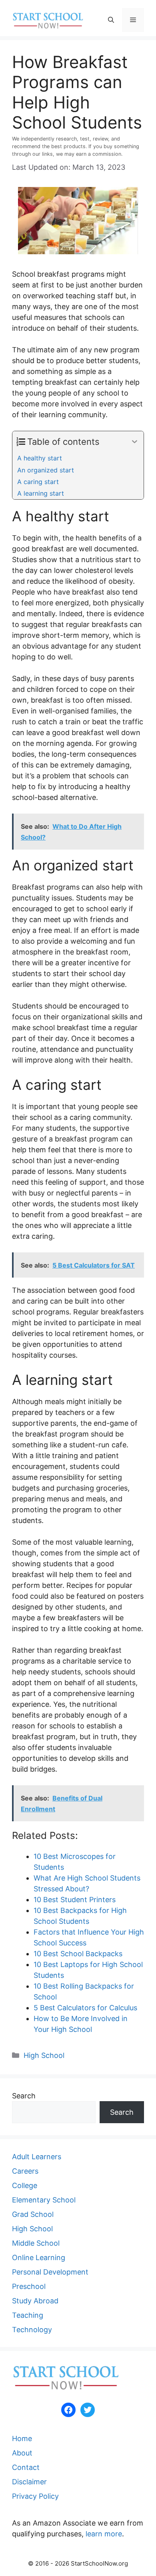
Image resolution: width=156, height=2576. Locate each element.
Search (24, 2096)
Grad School (33, 2214)
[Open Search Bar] (111, 20)
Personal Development (50, 2272)
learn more (104, 2534)
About (22, 2453)
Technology (32, 2330)
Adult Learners (37, 2157)
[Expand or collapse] (135, 442)
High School (44, 2055)
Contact (26, 2467)
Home (22, 2438)
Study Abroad (35, 2301)
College (25, 2185)
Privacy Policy (35, 2496)
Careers (25, 2171)
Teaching (28, 2315)
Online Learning (39, 2258)
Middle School (36, 2243)
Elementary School (44, 2200)
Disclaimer (29, 2482)
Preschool (29, 2286)
